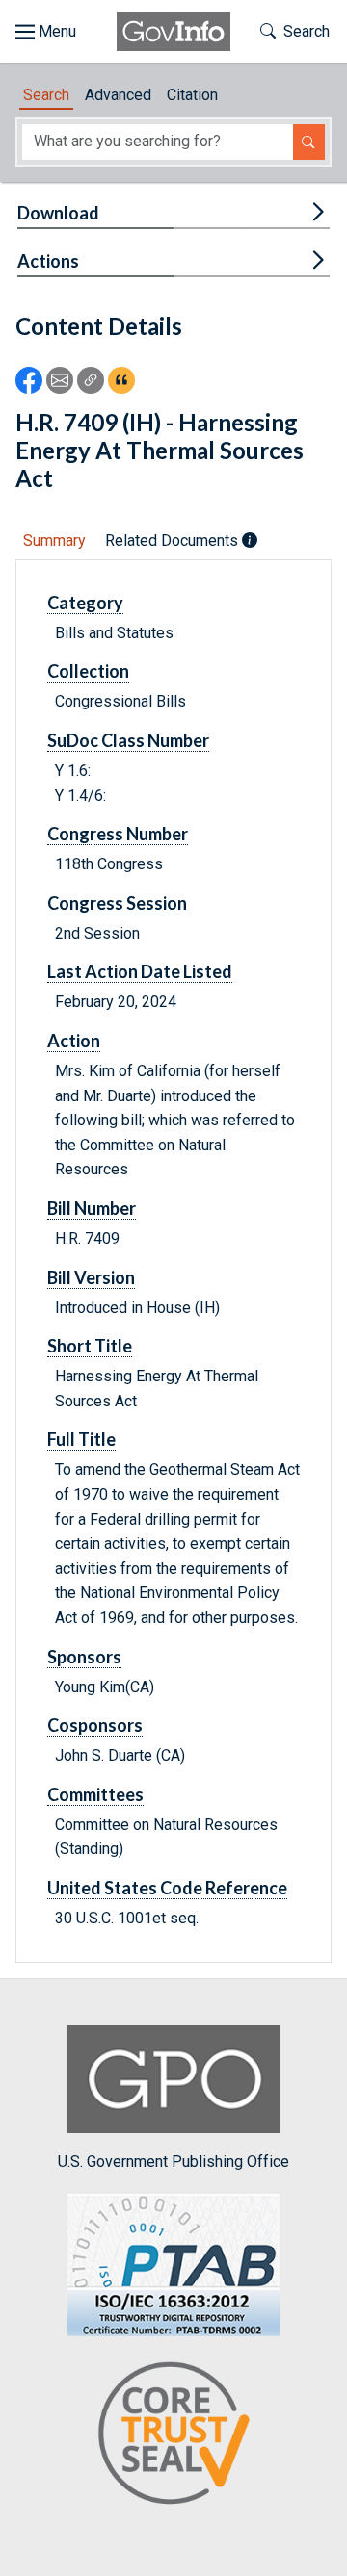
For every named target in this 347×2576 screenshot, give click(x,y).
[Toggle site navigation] (46, 32)
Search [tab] (46, 95)
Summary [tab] (54, 541)
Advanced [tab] (118, 95)
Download (58, 213)
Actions (48, 261)
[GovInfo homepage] (173, 31)
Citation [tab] (192, 95)
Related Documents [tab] (173, 541)
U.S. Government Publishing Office (173, 2162)
